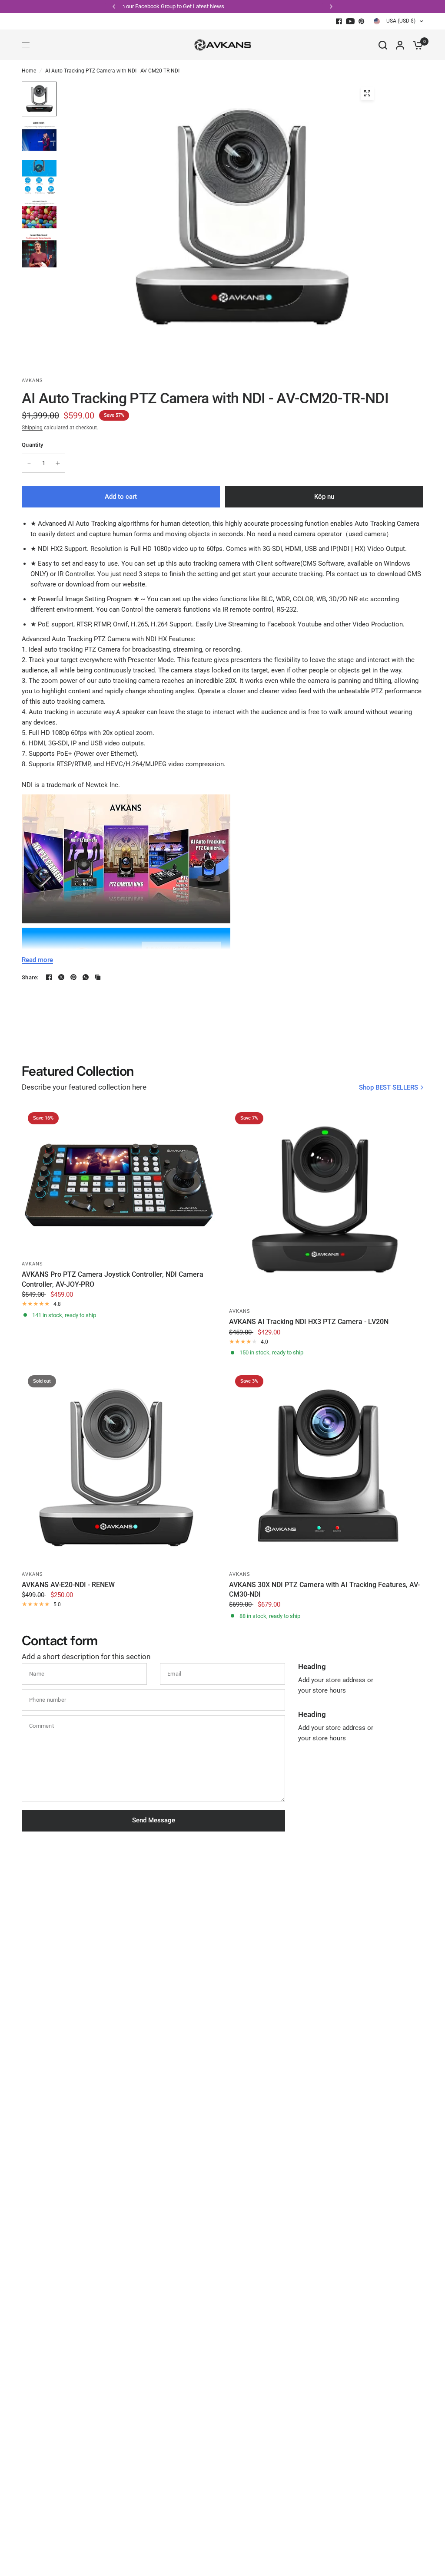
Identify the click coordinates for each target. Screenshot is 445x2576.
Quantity (32, 445)
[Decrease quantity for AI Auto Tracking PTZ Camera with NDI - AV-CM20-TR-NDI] (29, 463)
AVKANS (33, 1264)
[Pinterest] (362, 21)
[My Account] (400, 45)
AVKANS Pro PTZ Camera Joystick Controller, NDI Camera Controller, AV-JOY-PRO (113, 1279)
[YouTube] (350, 21)
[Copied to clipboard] (98, 977)
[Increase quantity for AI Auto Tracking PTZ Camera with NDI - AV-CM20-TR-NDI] (58, 463)
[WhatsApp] (86, 977)
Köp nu (324, 497)
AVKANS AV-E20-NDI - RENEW (68, 1585)
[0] (416, 45)
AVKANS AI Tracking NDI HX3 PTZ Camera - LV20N (309, 1322)
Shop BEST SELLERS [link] (389, 1088)
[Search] (383, 45)
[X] (61, 977)
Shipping (32, 428)
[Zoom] (367, 93)
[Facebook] (339, 21)
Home (29, 71)
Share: (30, 977)
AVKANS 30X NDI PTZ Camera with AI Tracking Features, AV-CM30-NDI (324, 1589)
